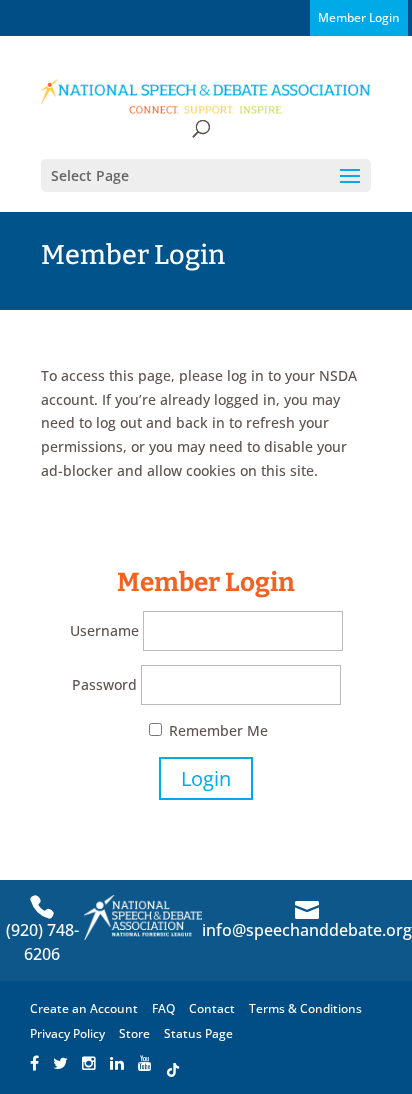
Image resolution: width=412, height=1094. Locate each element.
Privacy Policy (67, 1033)
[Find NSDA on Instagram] (89, 1064)
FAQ (163, 1008)
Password (104, 684)
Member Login (359, 17)
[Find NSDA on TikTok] (173, 1064)
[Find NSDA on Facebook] (34, 1064)
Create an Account (84, 1008)
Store (134, 1033)
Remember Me (216, 730)
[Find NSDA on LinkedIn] (117, 1064)
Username (104, 630)
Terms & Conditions (305, 1008)
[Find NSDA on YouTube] (145, 1064)
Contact (212, 1008)
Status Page (198, 1033)
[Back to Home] (206, 95)
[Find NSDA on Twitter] (60, 1064)
